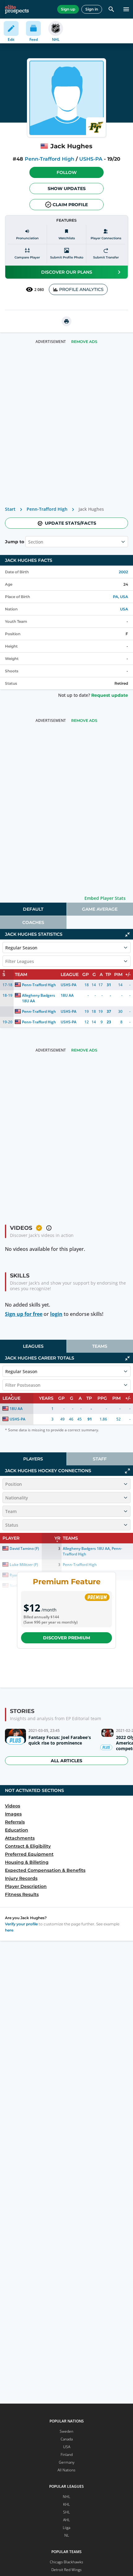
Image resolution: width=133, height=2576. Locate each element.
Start (10, 509)
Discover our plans (67, 272)
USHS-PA (91, 159)
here (9, 1930)
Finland (67, 2455)
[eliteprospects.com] (17, 9)
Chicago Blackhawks (66, 2562)
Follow (67, 172)
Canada (67, 2439)
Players (33, 1459)
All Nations (66, 2470)
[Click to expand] (127, 1471)
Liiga (66, 2528)
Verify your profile (21, 1924)
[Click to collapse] (127, 935)
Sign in (92, 9)
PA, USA (120, 597)
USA (124, 609)
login (56, 1314)
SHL (66, 2512)
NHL (66, 2497)
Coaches (33, 922)
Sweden (66, 2431)
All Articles (66, 1761)
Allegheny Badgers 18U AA (39, 998)
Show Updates (67, 189)
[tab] (33, 909)
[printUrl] (66, 321)
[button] (66, 172)
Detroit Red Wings (66, 2570)
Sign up (68, 9)
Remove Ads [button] (84, 342)
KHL (66, 2504)
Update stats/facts (71, 523)
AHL (66, 2520)
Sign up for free (24, 1314)
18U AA (67, 995)
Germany (67, 2462)
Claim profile (70, 205)
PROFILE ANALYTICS (81, 289)
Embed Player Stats (105, 898)
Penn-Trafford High (49, 159)
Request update (110, 695)
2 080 (39, 290)
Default (33, 909)
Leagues (33, 1346)
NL (67, 2535)
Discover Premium (66, 1638)
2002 (123, 572)
